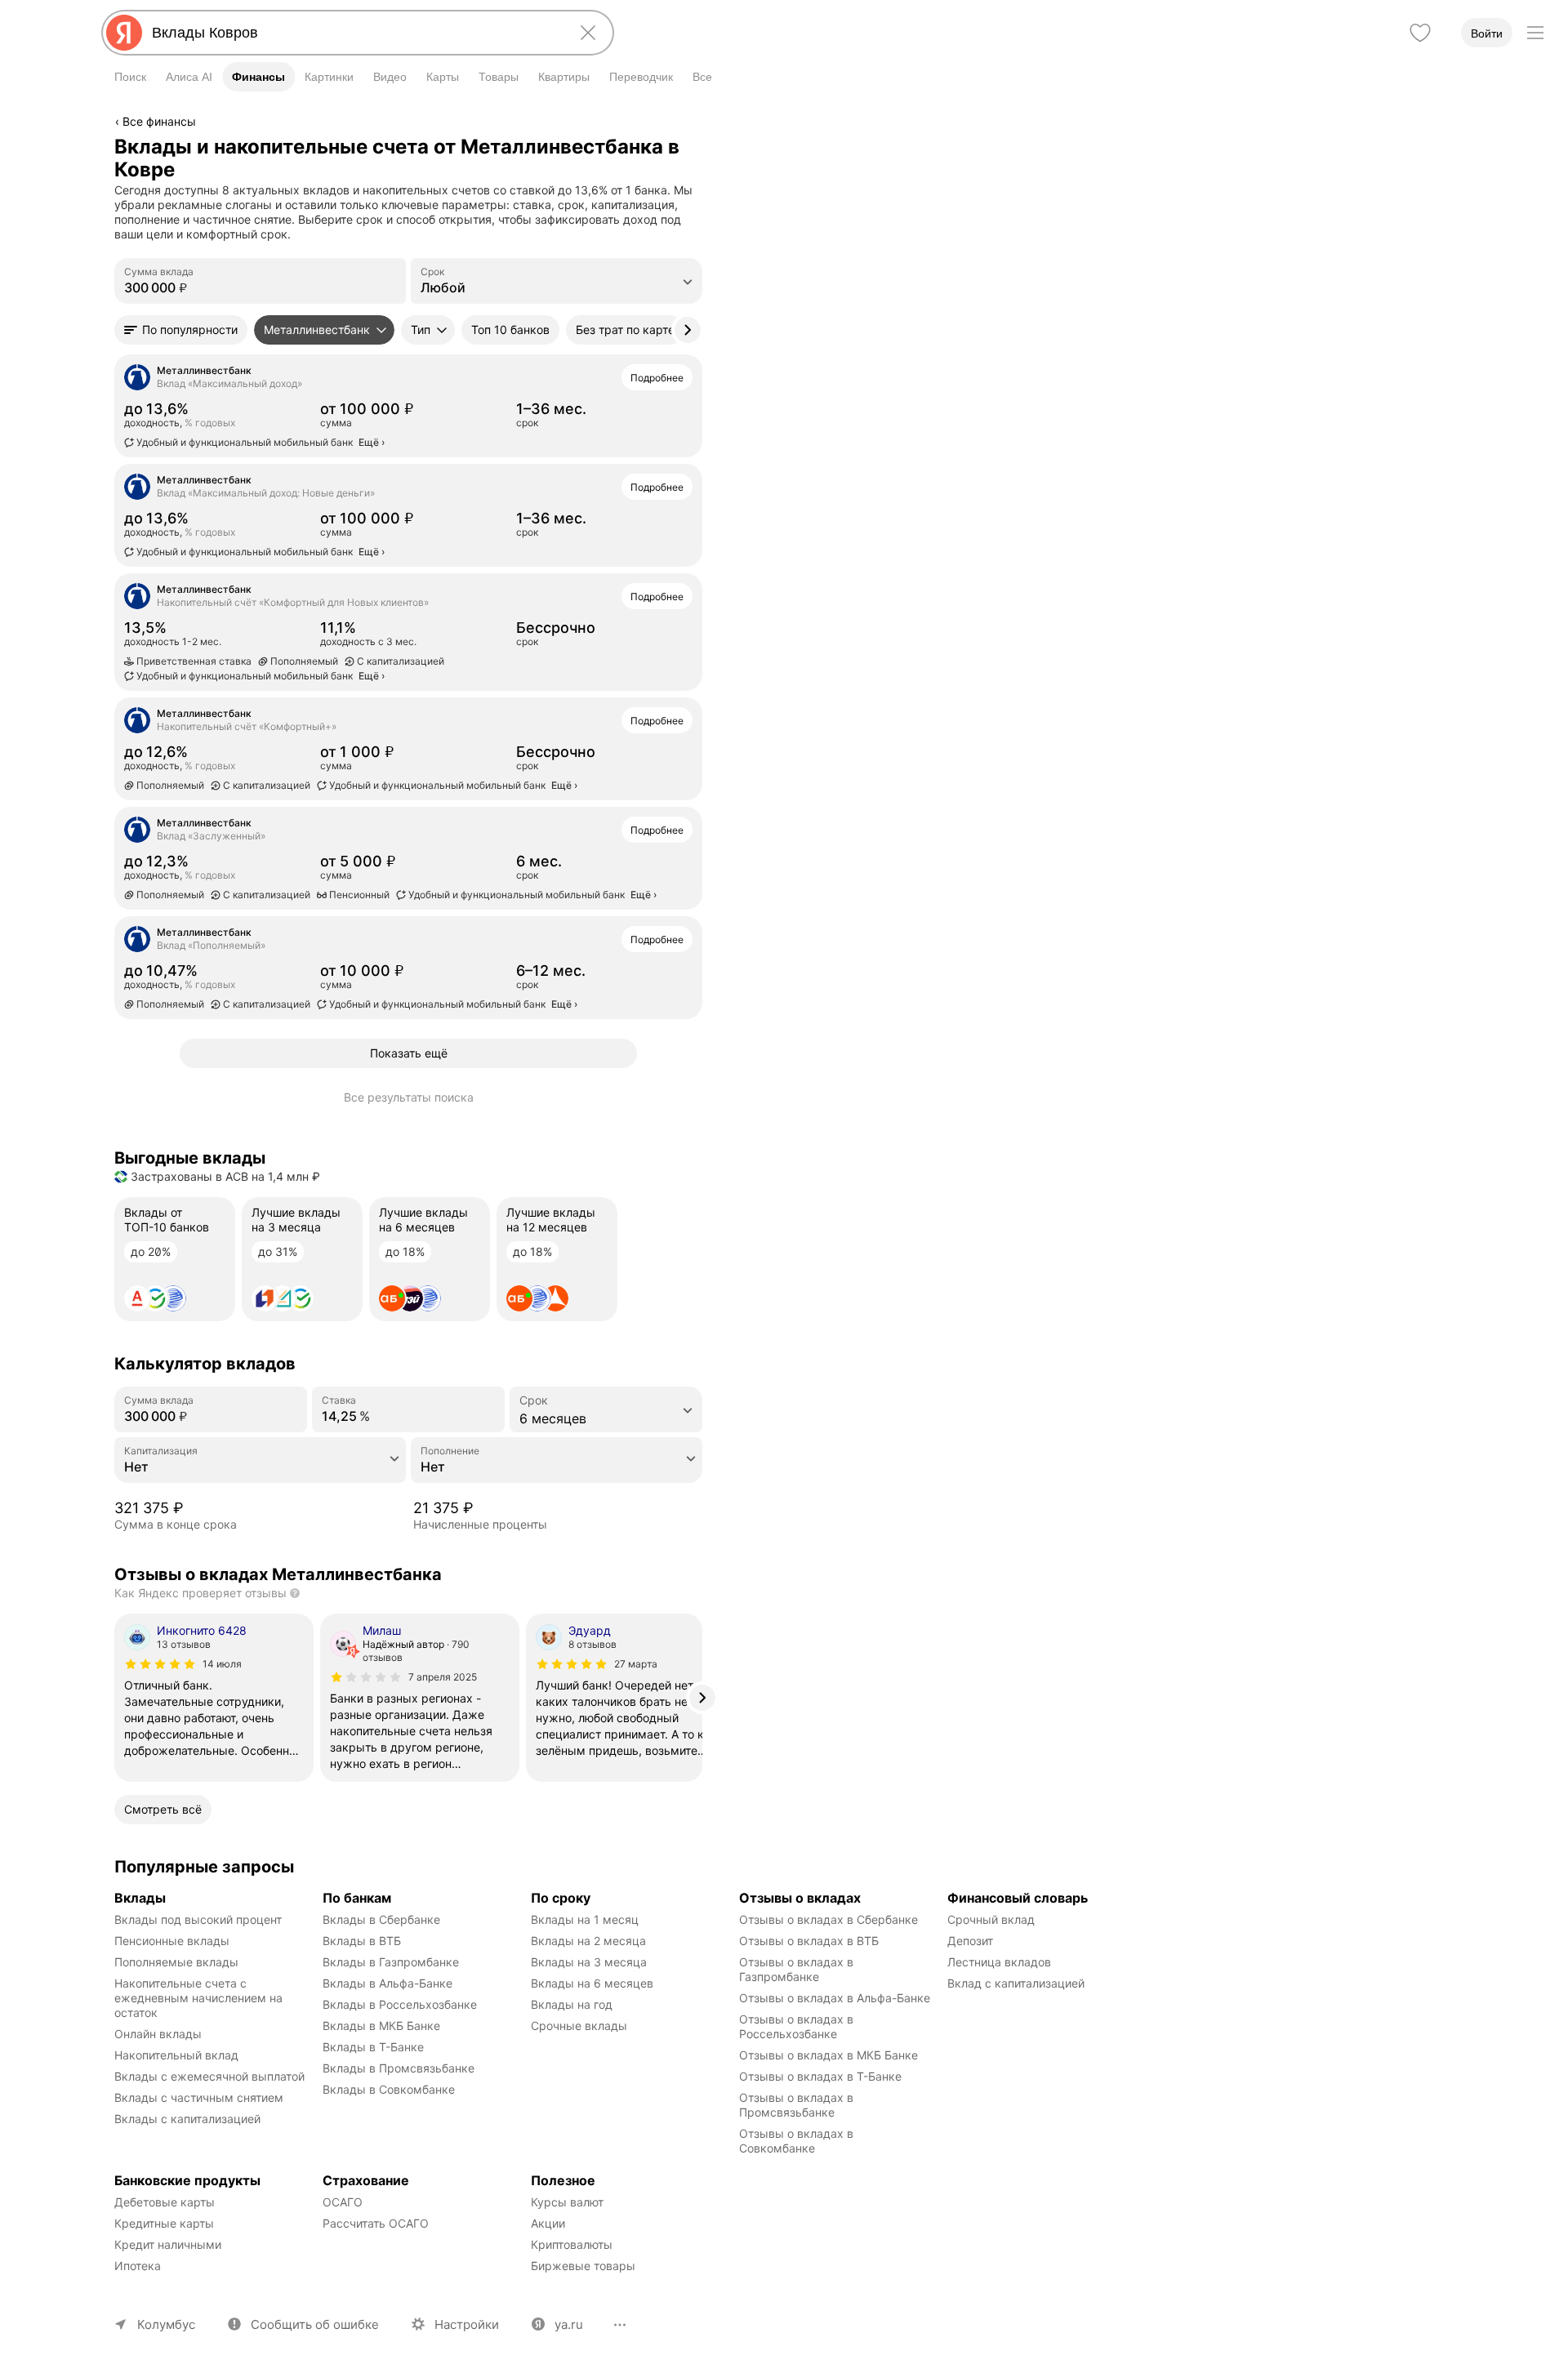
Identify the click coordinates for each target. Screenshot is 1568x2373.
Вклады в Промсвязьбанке (399, 2068)
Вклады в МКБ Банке (381, 2026)
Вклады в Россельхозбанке (400, 2004)
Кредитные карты (164, 2223)
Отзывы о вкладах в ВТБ (809, 1941)
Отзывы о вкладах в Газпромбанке (798, 1969)
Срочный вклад (991, 1919)
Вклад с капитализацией (1016, 1983)
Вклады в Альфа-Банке (388, 1983)
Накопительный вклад (176, 2055)
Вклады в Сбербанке (381, 1919)
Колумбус (166, 2324)
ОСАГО (343, 2202)
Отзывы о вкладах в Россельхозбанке (798, 2026)
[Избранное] (1420, 33)
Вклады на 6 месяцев (592, 1983)
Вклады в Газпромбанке (391, 1962)
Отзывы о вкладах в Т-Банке (820, 2076)
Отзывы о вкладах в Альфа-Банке (835, 1998)
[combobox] (354, 33)
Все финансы (159, 121)
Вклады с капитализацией (187, 2119)
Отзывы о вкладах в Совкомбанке (798, 2141)
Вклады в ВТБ (362, 1941)
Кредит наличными (168, 2244)
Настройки (467, 2324)
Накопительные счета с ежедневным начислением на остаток (200, 1998)
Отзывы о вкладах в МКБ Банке (829, 2055)
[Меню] (1535, 33)
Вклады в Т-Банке (373, 2047)
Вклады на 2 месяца (588, 1941)
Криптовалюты (572, 2244)
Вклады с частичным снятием (199, 2097)
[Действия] (700, 146)
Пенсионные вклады (172, 1941)
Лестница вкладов (999, 1962)
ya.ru (569, 2324)
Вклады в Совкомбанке (389, 2089)
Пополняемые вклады (176, 1962)
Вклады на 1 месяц (585, 1919)
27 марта (636, 1664)
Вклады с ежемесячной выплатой (209, 2076)
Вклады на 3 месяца (589, 1962)
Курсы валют (567, 2202)
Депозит (970, 1941)
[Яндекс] (124, 33)
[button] (181, 330)
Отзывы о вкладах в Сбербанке (829, 1919)
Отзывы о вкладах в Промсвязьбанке (798, 2105)
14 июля (222, 1664)
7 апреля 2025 (443, 1677)
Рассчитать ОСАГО (376, 2223)
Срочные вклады (579, 2026)
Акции (548, 2223)
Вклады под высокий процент (198, 1919)
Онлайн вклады (158, 2034)
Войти (1487, 33)
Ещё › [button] (372, 442)
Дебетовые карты (165, 2202)
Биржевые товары (583, 2266)
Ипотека (138, 2266)
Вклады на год (572, 2004)
